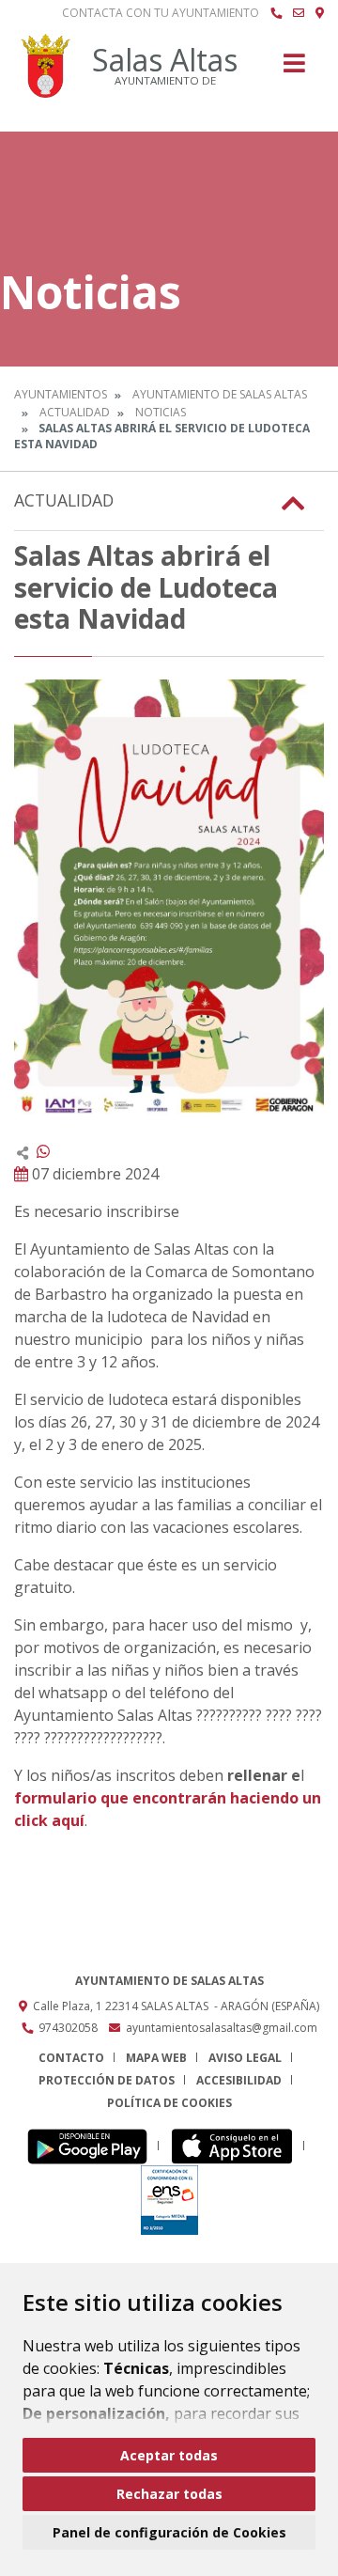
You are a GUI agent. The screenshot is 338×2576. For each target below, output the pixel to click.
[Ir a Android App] (92, 2146)
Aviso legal (245, 2058)
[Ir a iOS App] (237, 2146)
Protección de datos (107, 2080)
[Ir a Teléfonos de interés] (276, 13)
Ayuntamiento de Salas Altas (220, 394)
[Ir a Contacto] (299, 13)
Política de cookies (169, 2103)
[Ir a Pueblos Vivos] (320, 13)
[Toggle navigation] (294, 69)
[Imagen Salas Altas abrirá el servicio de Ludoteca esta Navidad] (169, 899)
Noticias (161, 412)
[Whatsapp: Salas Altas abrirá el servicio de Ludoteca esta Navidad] (43, 1151)
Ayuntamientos (61, 394)
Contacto (71, 2058)
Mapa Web (156, 2058)
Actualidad (75, 412)
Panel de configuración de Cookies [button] (169, 2532)
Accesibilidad (239, 2080)
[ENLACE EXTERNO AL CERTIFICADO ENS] (169, 2200)
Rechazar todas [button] (169, 2494)
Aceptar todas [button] (169, 2455)
